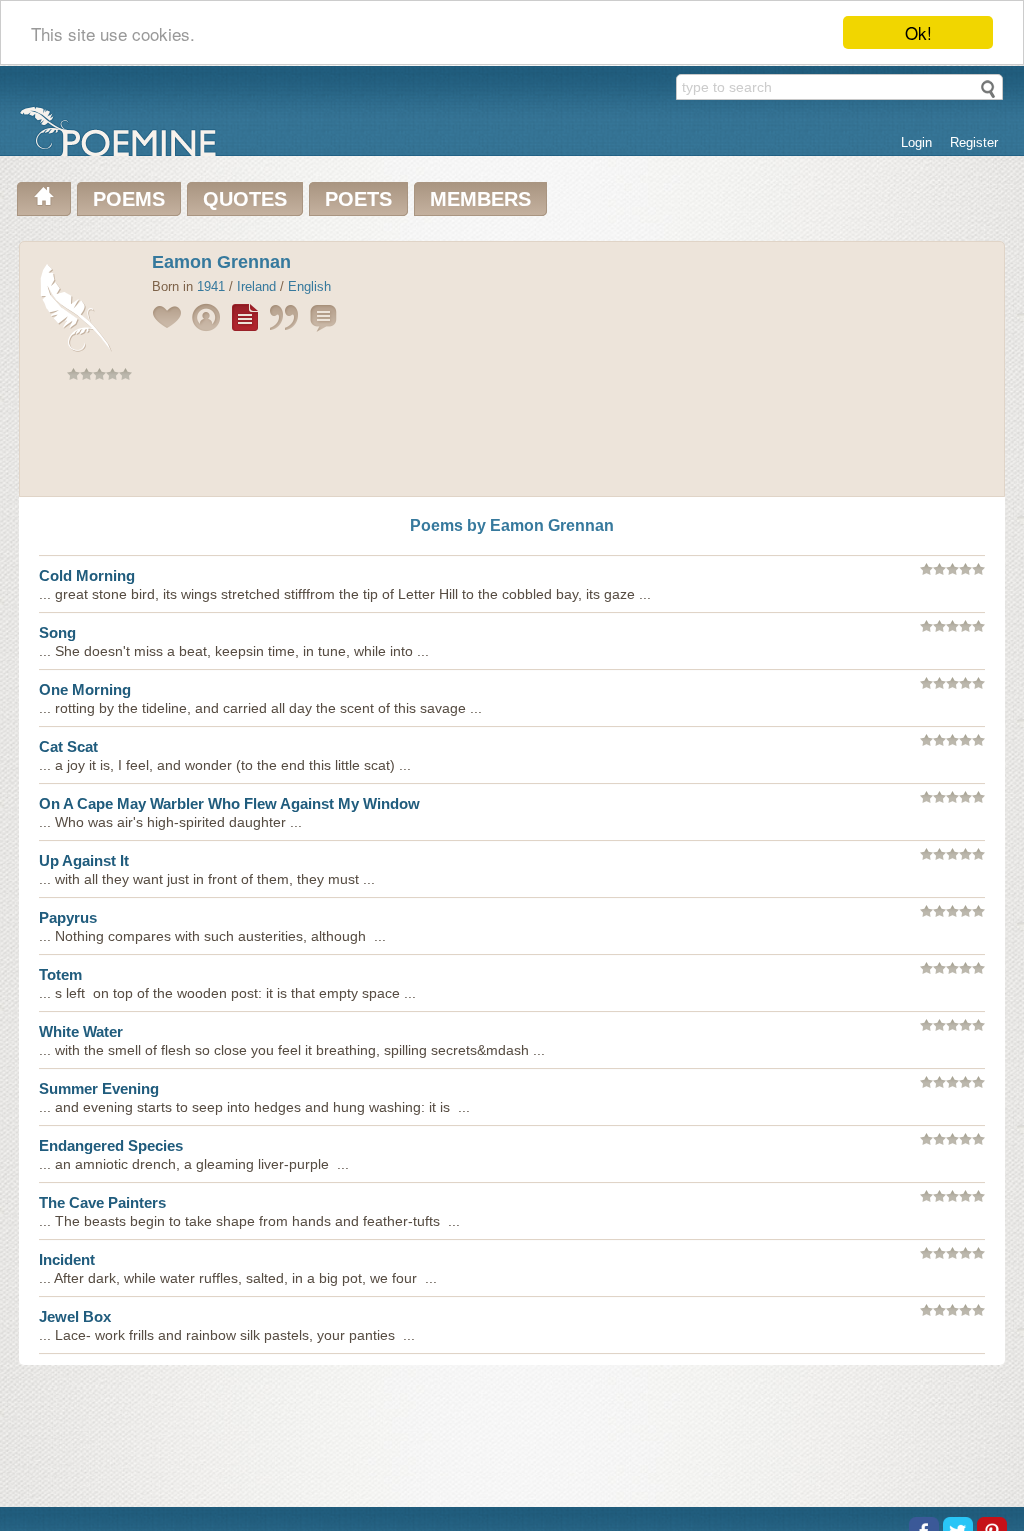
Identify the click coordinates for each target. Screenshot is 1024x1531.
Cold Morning (87, 575)
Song (57, 632)
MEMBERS (480, 199)
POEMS (129, 199)
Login (916, 142)
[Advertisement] (512, 443)
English (309, 286)
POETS (358, 199)
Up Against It (84, 860)
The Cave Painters (102, 1202)
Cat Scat (68, 746)
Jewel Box (75, 1316)
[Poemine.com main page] (44, 199)
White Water (81, 1031)
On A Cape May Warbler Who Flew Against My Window (229, 803)
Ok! (918, 32)
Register (974, 142)
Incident (67, 1259)
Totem (60, 974)
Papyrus (68, 917)
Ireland (256, 286)
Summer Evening (99, 1088)
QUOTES (245, 199)
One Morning (85, 689)
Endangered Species (111, 1145)
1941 (211, 286)
